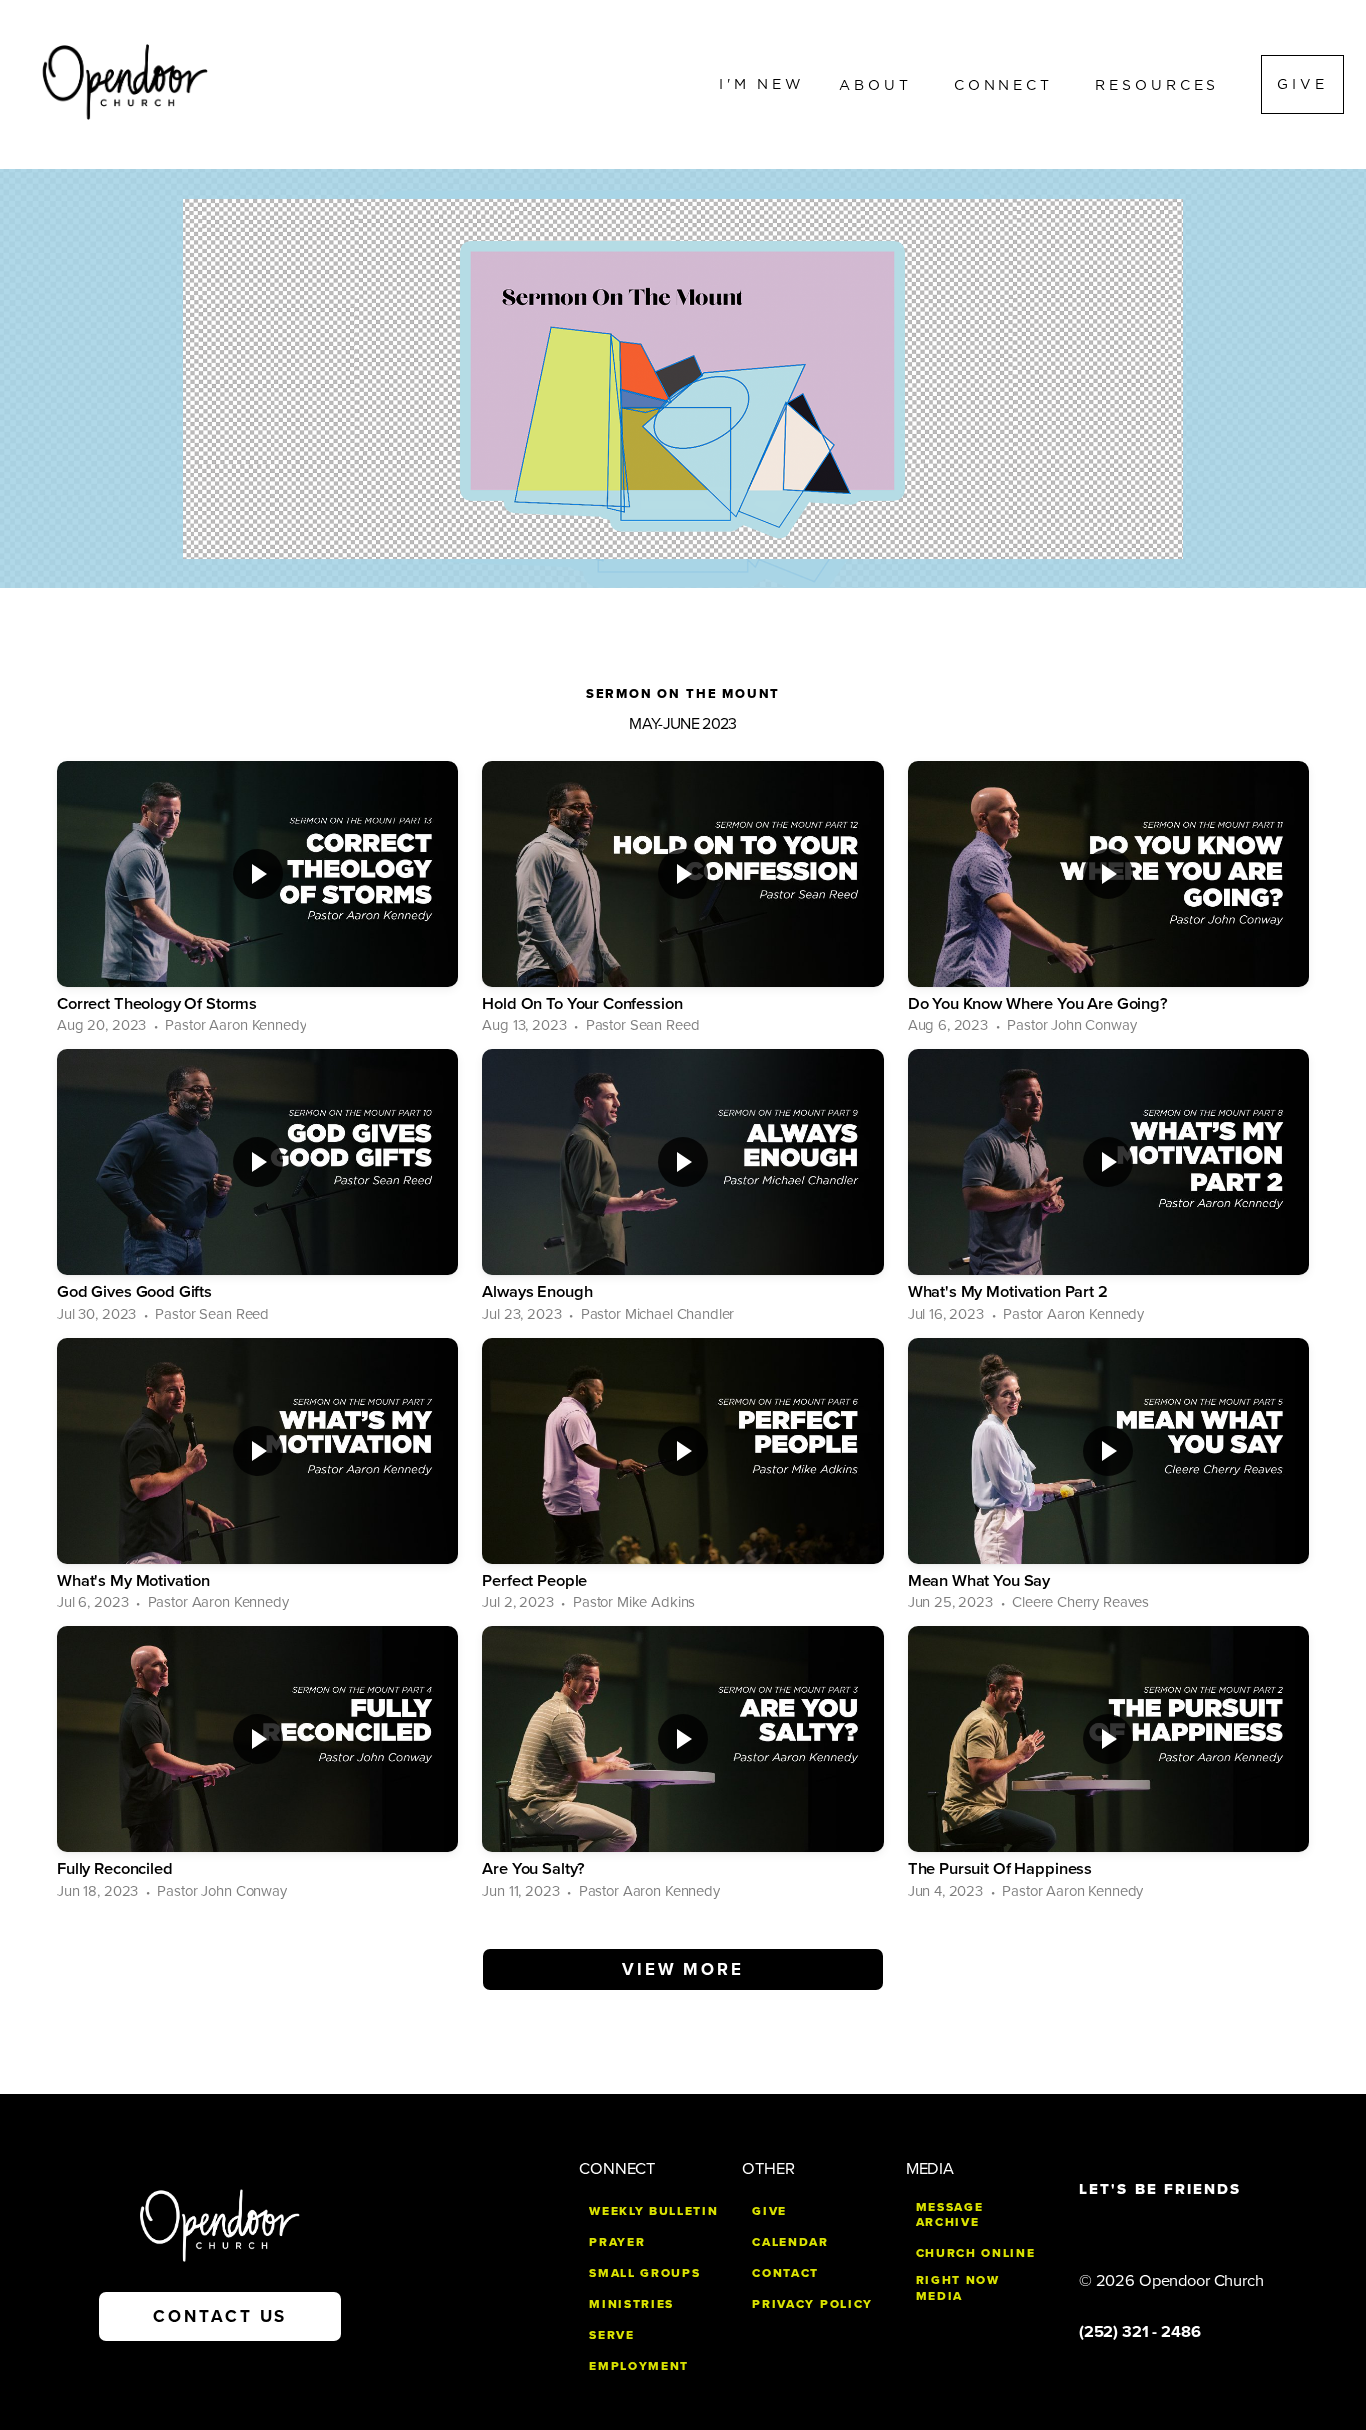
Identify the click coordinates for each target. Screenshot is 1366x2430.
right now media (958, 2288)
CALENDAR (790, 2242)
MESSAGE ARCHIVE (950, 2215)
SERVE (611, 2335)
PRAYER (617, 2242)
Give (1302, 84)
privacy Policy (812, 2304)
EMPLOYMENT (639, 2366)
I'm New (762, 84)
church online (976, 2253)
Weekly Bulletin (653, 2211)
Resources (1161, 84)
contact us (220, 2316)
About (879, 84)
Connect (1007, 84)
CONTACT (785, 2273)
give (769, 2211)
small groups (644, 2273)
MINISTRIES (631, 2304)
